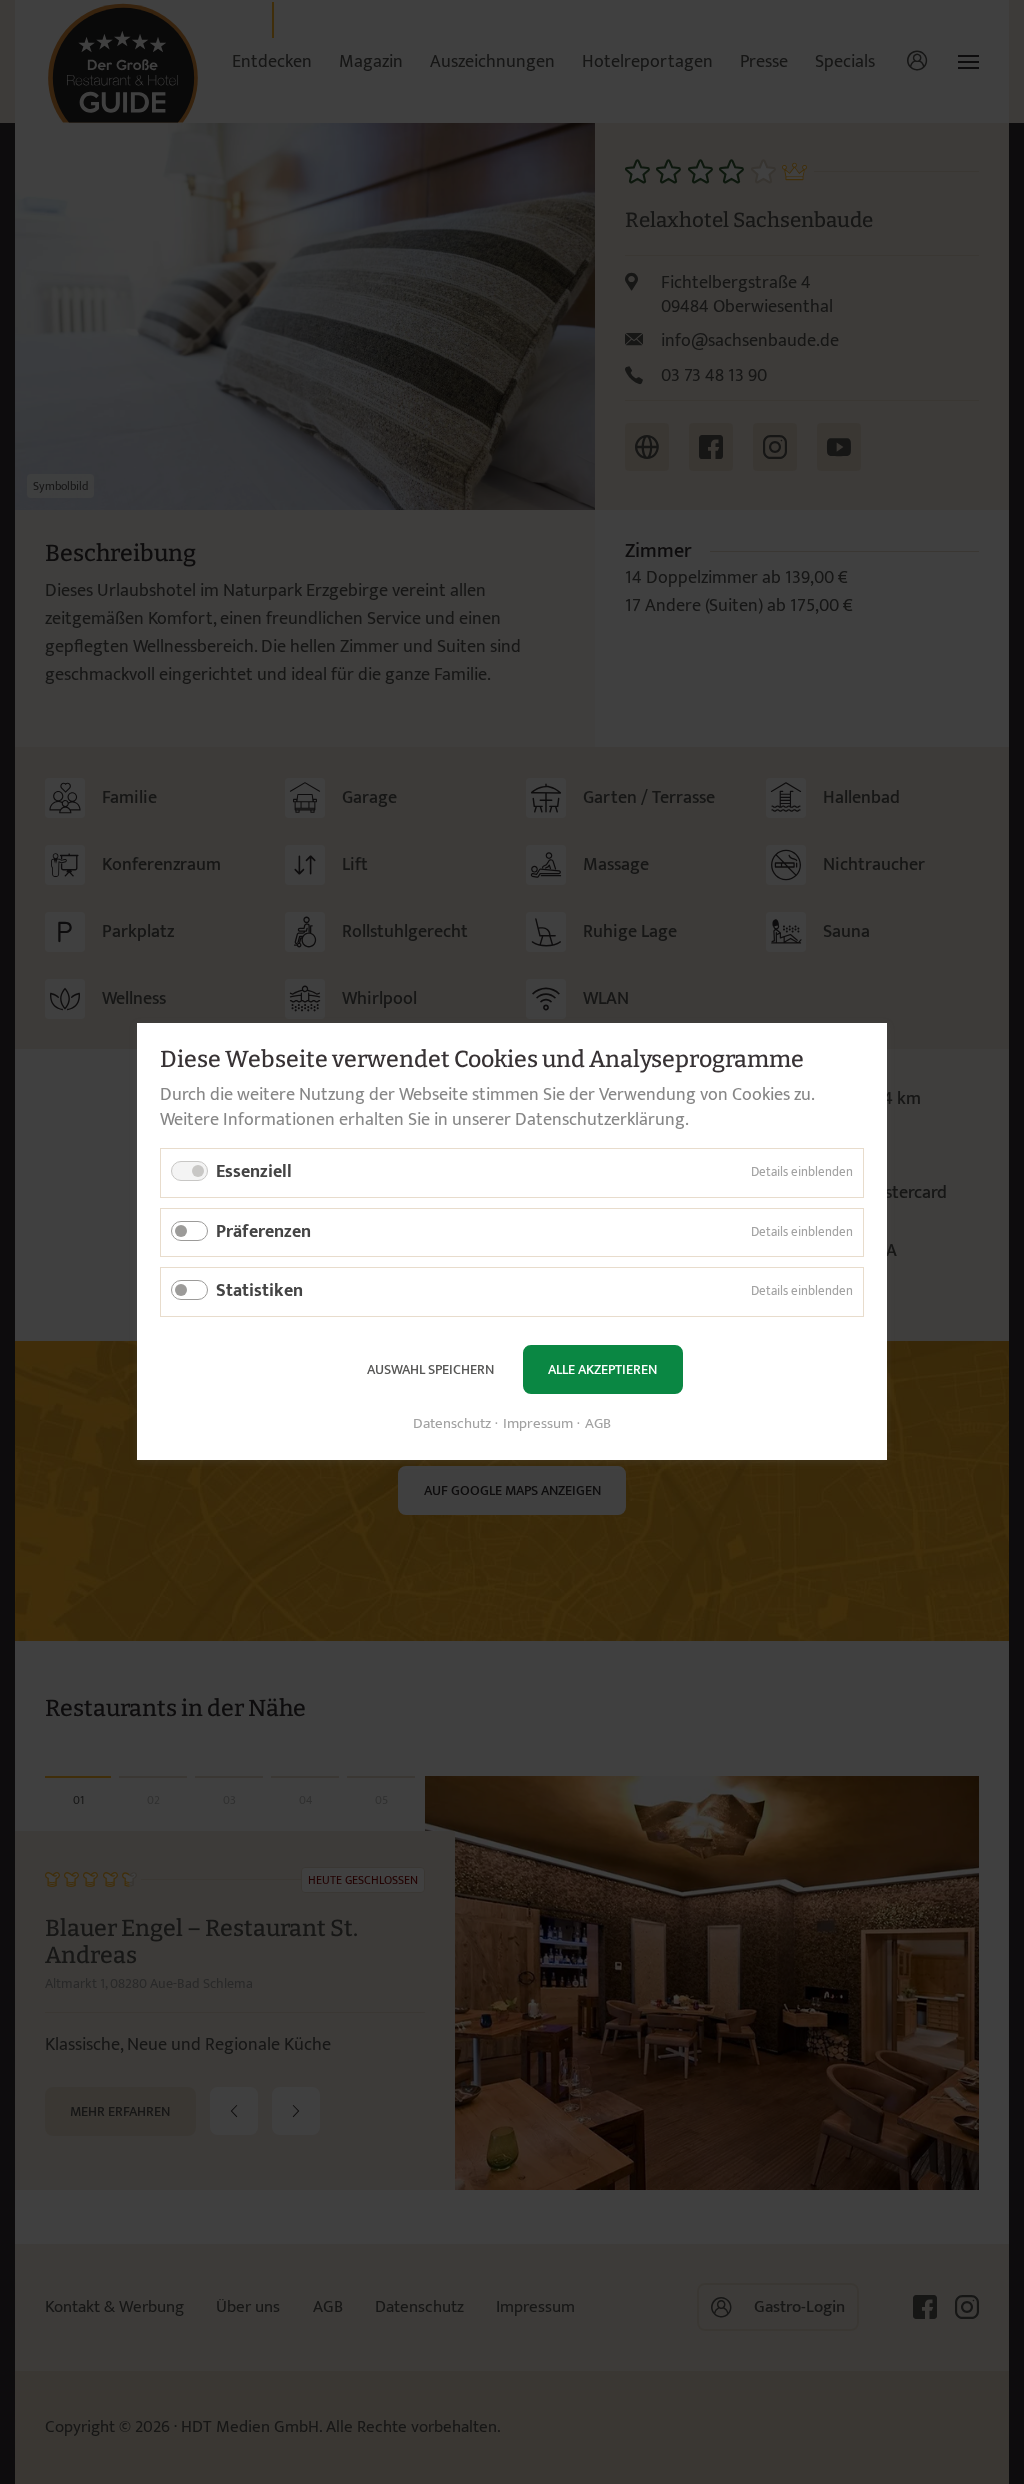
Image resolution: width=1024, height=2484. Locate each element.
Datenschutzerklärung (600, 1120)
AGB (598, 1425)
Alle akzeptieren (602, 1369)
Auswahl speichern (430, 1369)
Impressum (538, 1425)
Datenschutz (452, 1425)
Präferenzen (263, 1232)
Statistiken (259, 1292)
